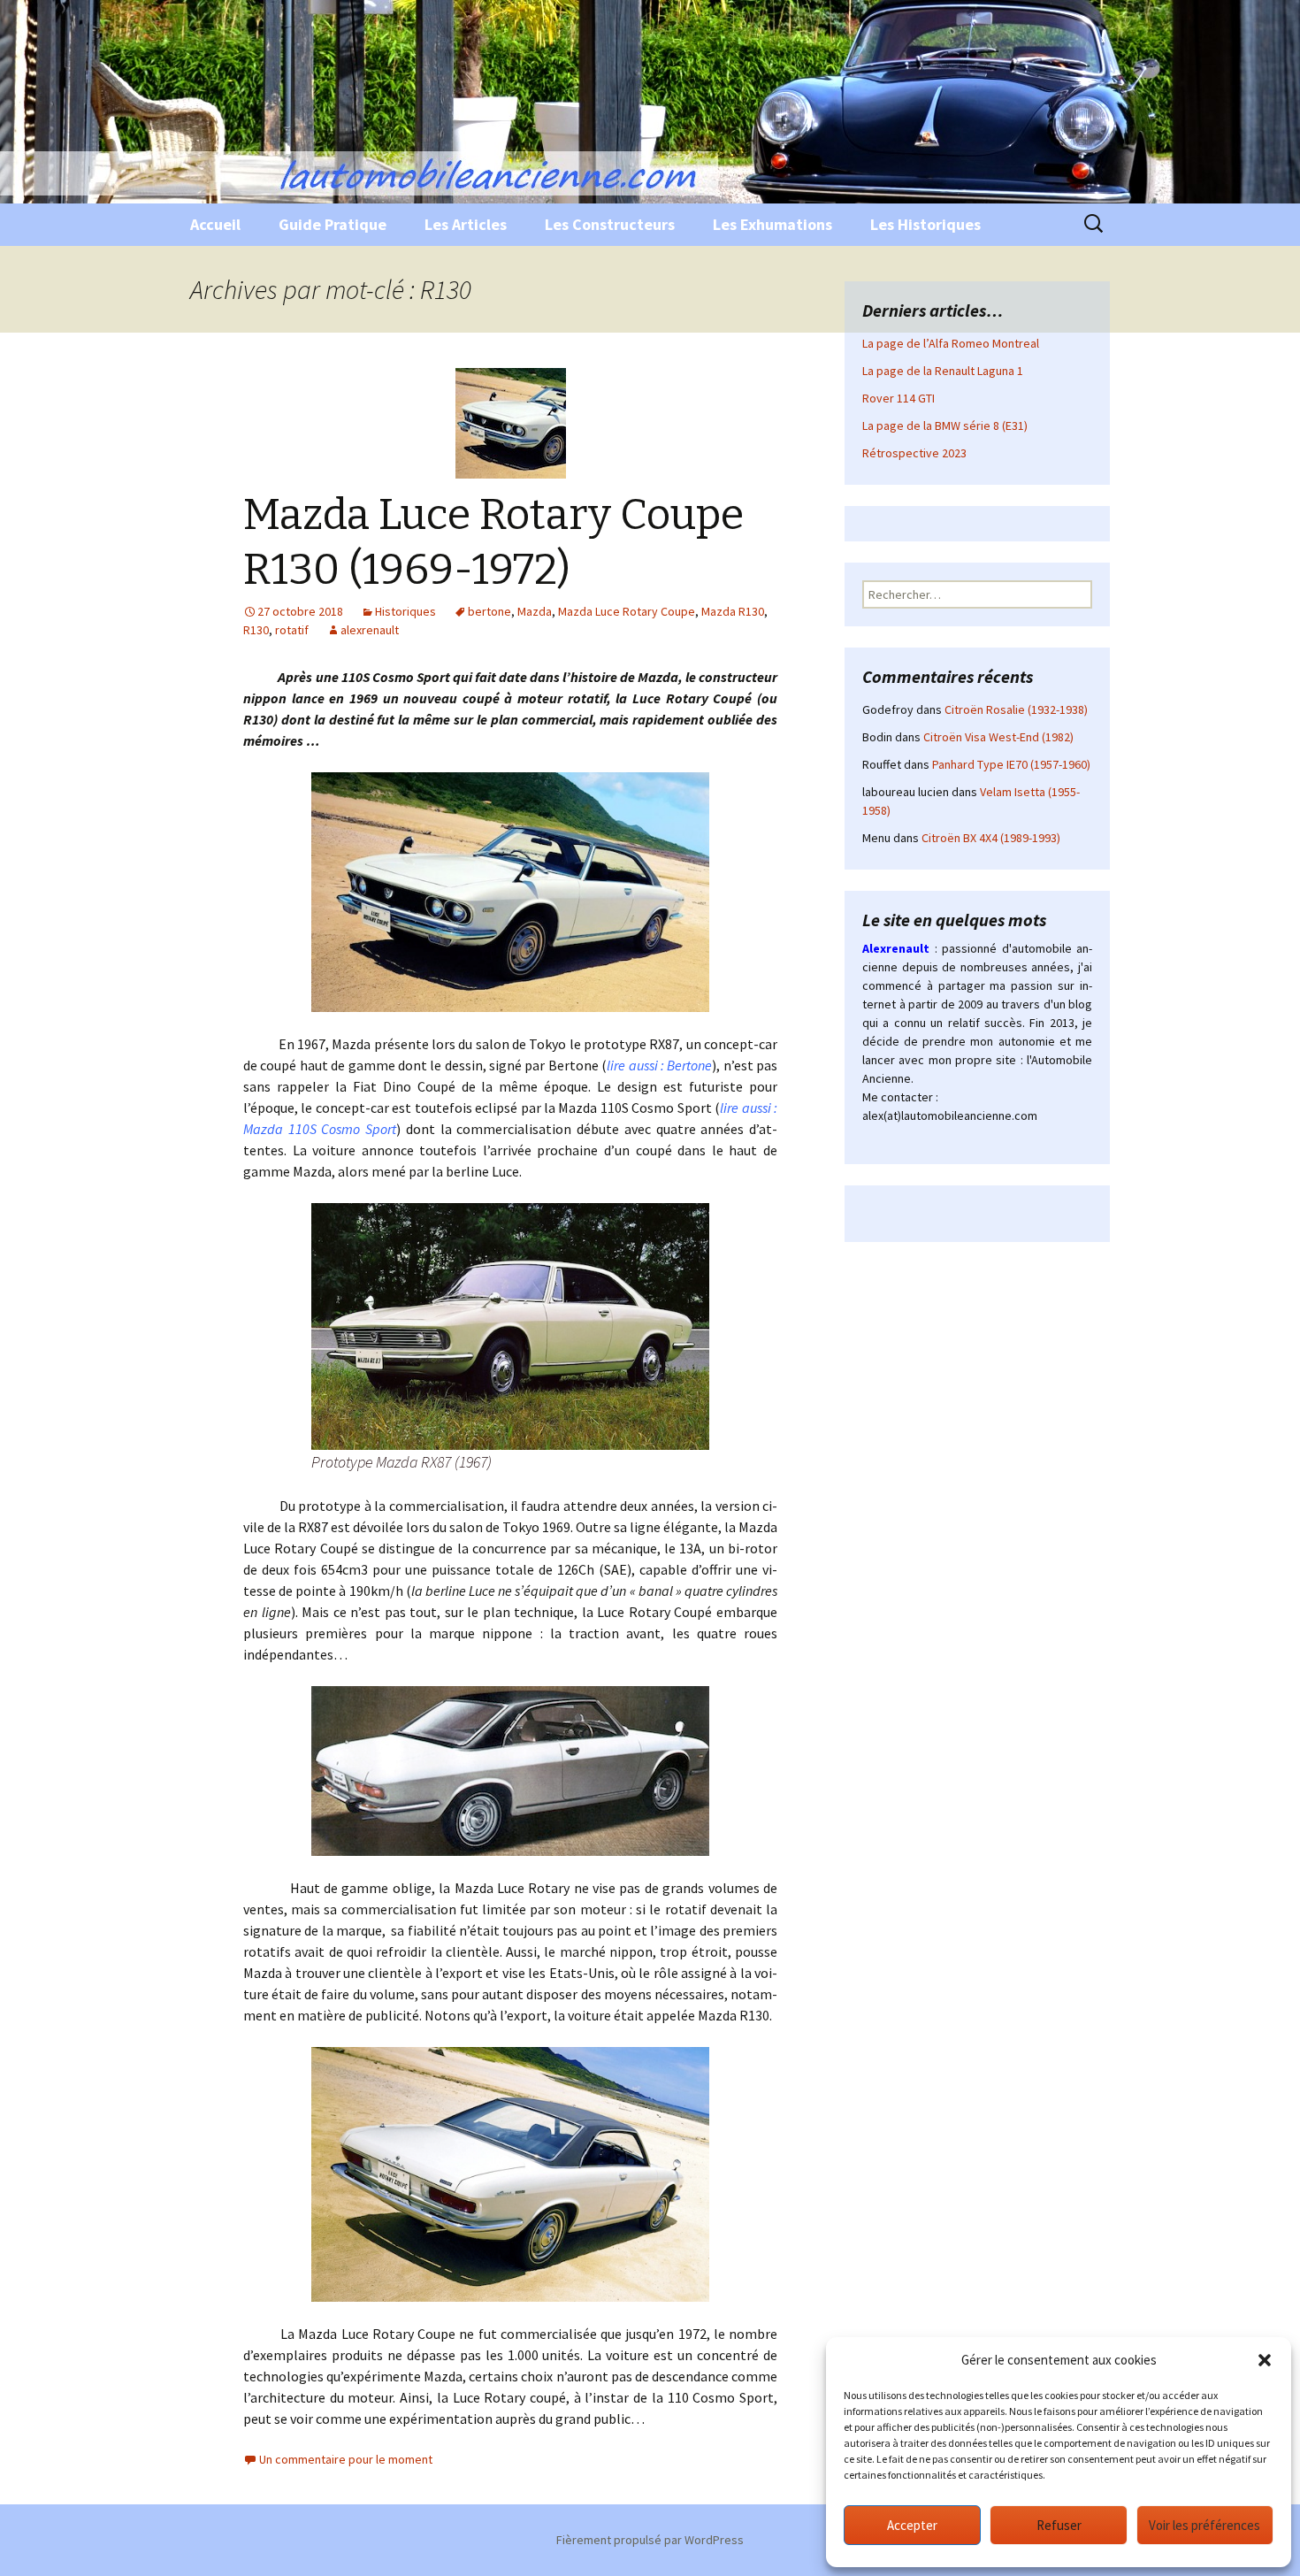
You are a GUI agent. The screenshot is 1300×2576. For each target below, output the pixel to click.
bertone (489, 611)
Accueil (215, 224)
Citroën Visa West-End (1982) (998, 737)
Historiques (405, 611)
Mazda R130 (733, 611)
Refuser (1059, 2525)
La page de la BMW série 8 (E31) (945, 425)
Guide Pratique (333, 224)
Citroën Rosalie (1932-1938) (1016, 709)
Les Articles (466, 224)
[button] (1265, 2360)
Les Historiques (925, 224)
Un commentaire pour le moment (346, 2459)
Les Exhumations (772, 224)
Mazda (535, 611)
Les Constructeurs (610, 224)
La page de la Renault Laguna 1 (943, 371)
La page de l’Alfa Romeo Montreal (951, 343)
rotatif (292, 630)
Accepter (912, 2525)
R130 (256, 630)
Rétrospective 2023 (914, 453)
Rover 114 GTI (899, 398)
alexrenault (370, 630)
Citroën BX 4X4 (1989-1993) (991, 838)
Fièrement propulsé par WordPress (650, 2540)
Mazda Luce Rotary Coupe (627, 611)
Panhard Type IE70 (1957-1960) (1011, 764)
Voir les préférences (1204, 2525)
